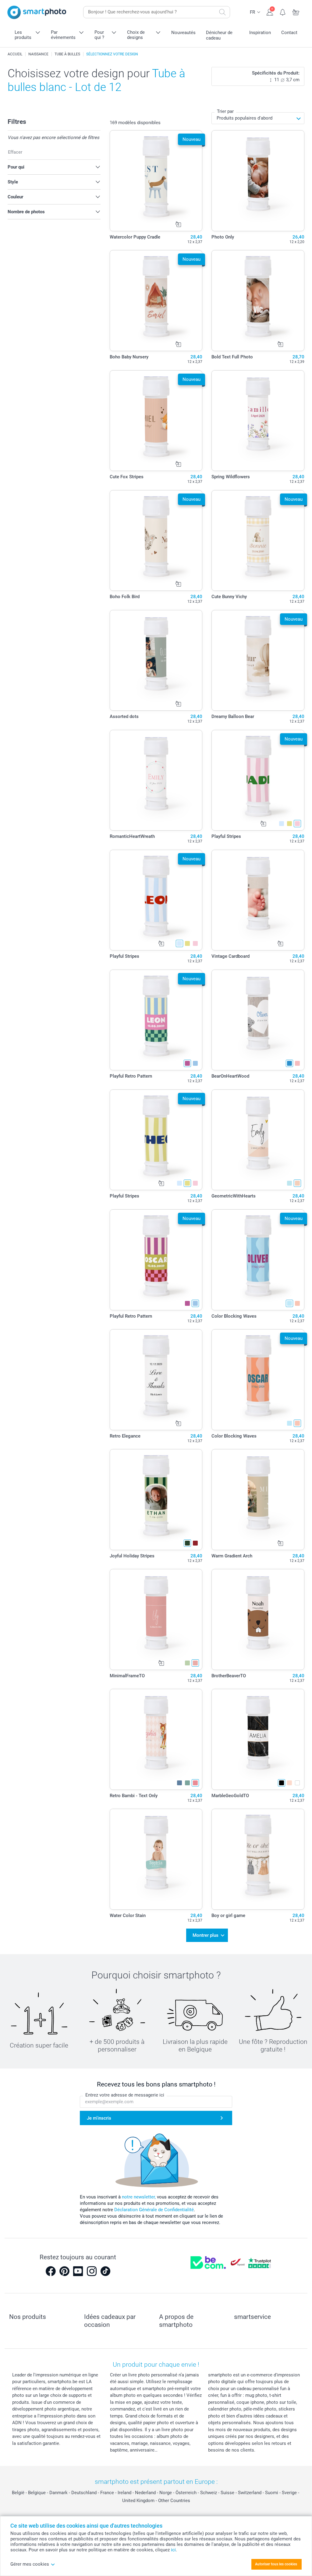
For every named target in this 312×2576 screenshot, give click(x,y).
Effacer (15, 152)
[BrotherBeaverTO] (258, 1619)
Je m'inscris (99, 2118)
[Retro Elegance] (156, 1380)
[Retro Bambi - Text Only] (156, 1739)
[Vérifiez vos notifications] (283, 12)
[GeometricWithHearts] (258, 1140)
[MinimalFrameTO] (156, 1619)
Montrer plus (206, 1935)
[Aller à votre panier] (296, 12)
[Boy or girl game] (258, 1859)
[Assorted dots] (156, 661)
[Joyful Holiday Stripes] (156, 1500)
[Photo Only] (258, 181)
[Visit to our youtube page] (78, 2271)
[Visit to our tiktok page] (105, 2271)
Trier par (225, 111)
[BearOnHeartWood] (258, 1020)
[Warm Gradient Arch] (258, 1500)
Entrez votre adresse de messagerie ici (125, 2095)
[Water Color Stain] (156, 1859)
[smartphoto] (37, 12)
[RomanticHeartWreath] (156, 780)
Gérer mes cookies (30, 2564)
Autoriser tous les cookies (276, 2564)
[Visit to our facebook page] (51, 2271)
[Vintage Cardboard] (258, 900)
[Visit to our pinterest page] (64, 2271)
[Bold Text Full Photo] (258, 301)
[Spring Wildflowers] (258, 421)
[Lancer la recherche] (222, 12)
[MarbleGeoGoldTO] (258, 1739)
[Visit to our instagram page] (92, 2271)
